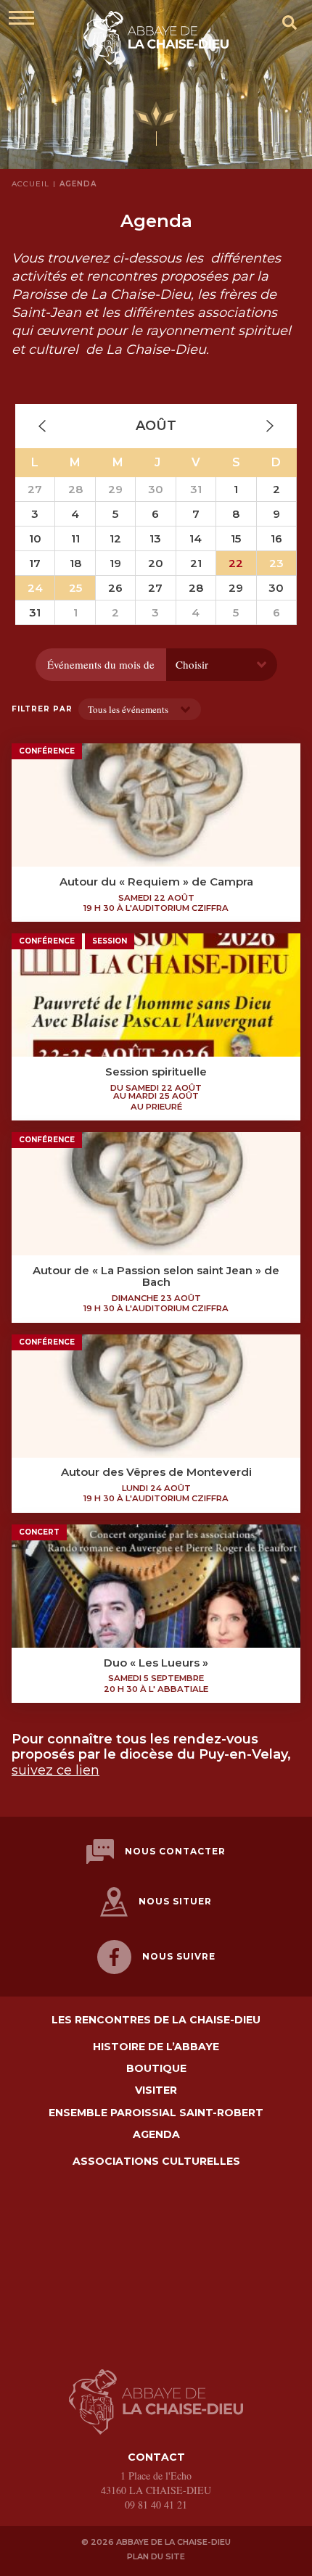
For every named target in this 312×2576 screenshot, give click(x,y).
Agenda (156, 2135)
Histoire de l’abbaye (156, 2047)
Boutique (156, 2069)
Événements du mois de (101, 664)
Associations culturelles (156, 2162)
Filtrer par (42, 709)
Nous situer (175, 1901)
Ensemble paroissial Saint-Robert (156, 2113)
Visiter (156, 2090)
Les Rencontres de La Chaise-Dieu (156, 2020)
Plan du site (156, 2556)
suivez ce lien (56, 1770)
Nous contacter (175, 1851)
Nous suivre (179, 1956)
